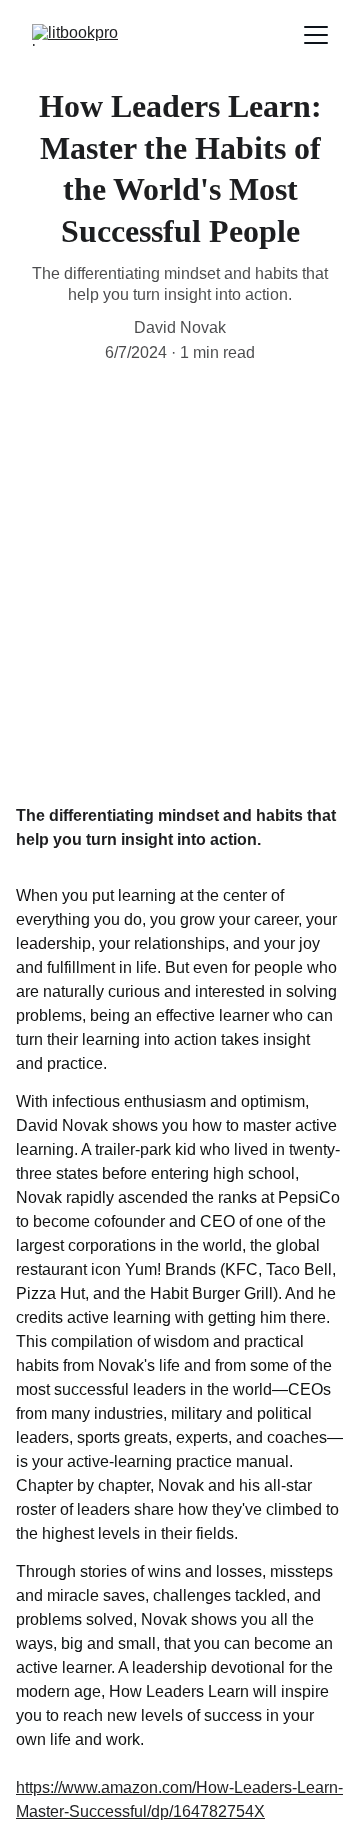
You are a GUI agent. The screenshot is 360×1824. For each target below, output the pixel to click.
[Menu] (316, 35)
